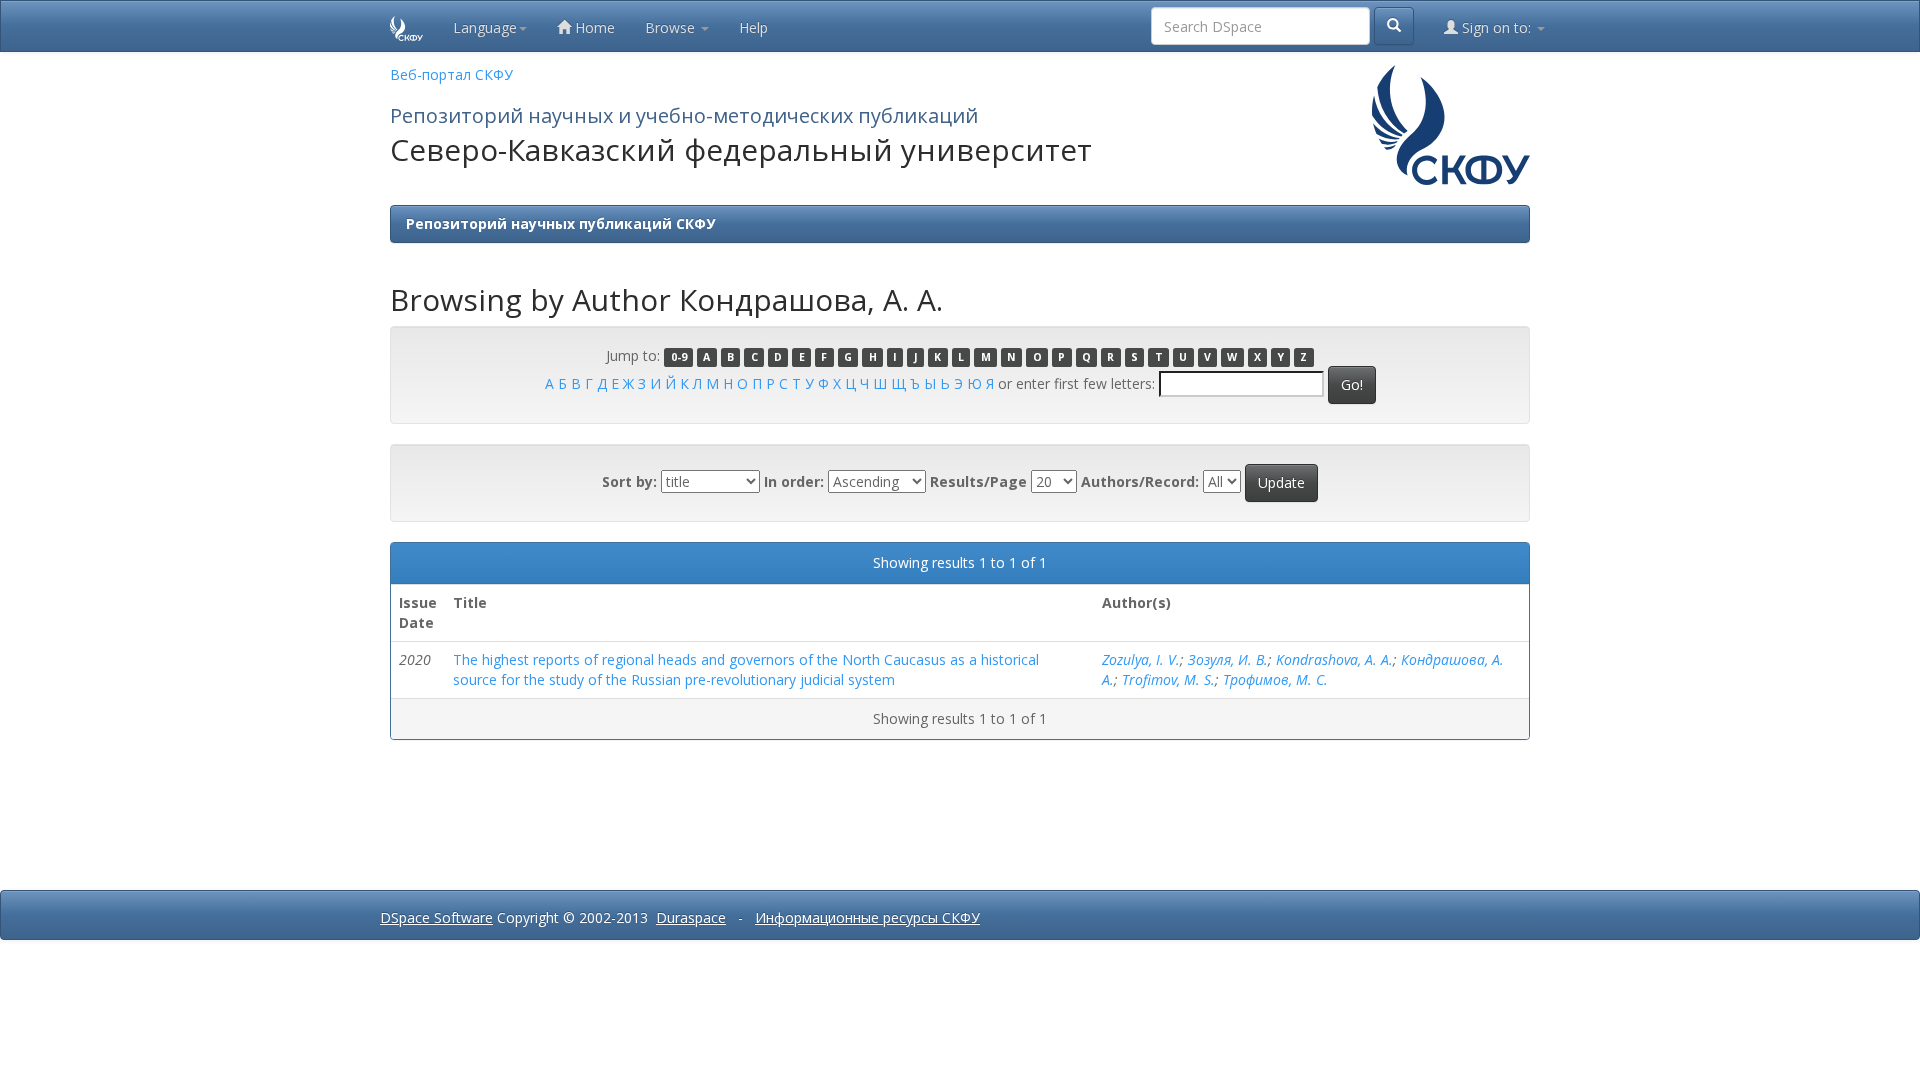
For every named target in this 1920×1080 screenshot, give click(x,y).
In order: (794, 481)
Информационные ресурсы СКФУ (867, 917)
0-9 (679, 357)
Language (485, 27)
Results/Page (978, 481)
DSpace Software (436, 917)
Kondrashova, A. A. (1334, 659)
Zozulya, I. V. (1141, 659)
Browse (672, 27)
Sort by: (629, 481)
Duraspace (691, 917)
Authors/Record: (1140, 481)
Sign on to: (1496, 27)
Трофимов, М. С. (1275, 679)
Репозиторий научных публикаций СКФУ (560, 223)
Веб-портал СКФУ (451, 74)
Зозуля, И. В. (1228, 659)
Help (753, 27)
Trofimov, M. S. (1168, 679)
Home (593, 27)
